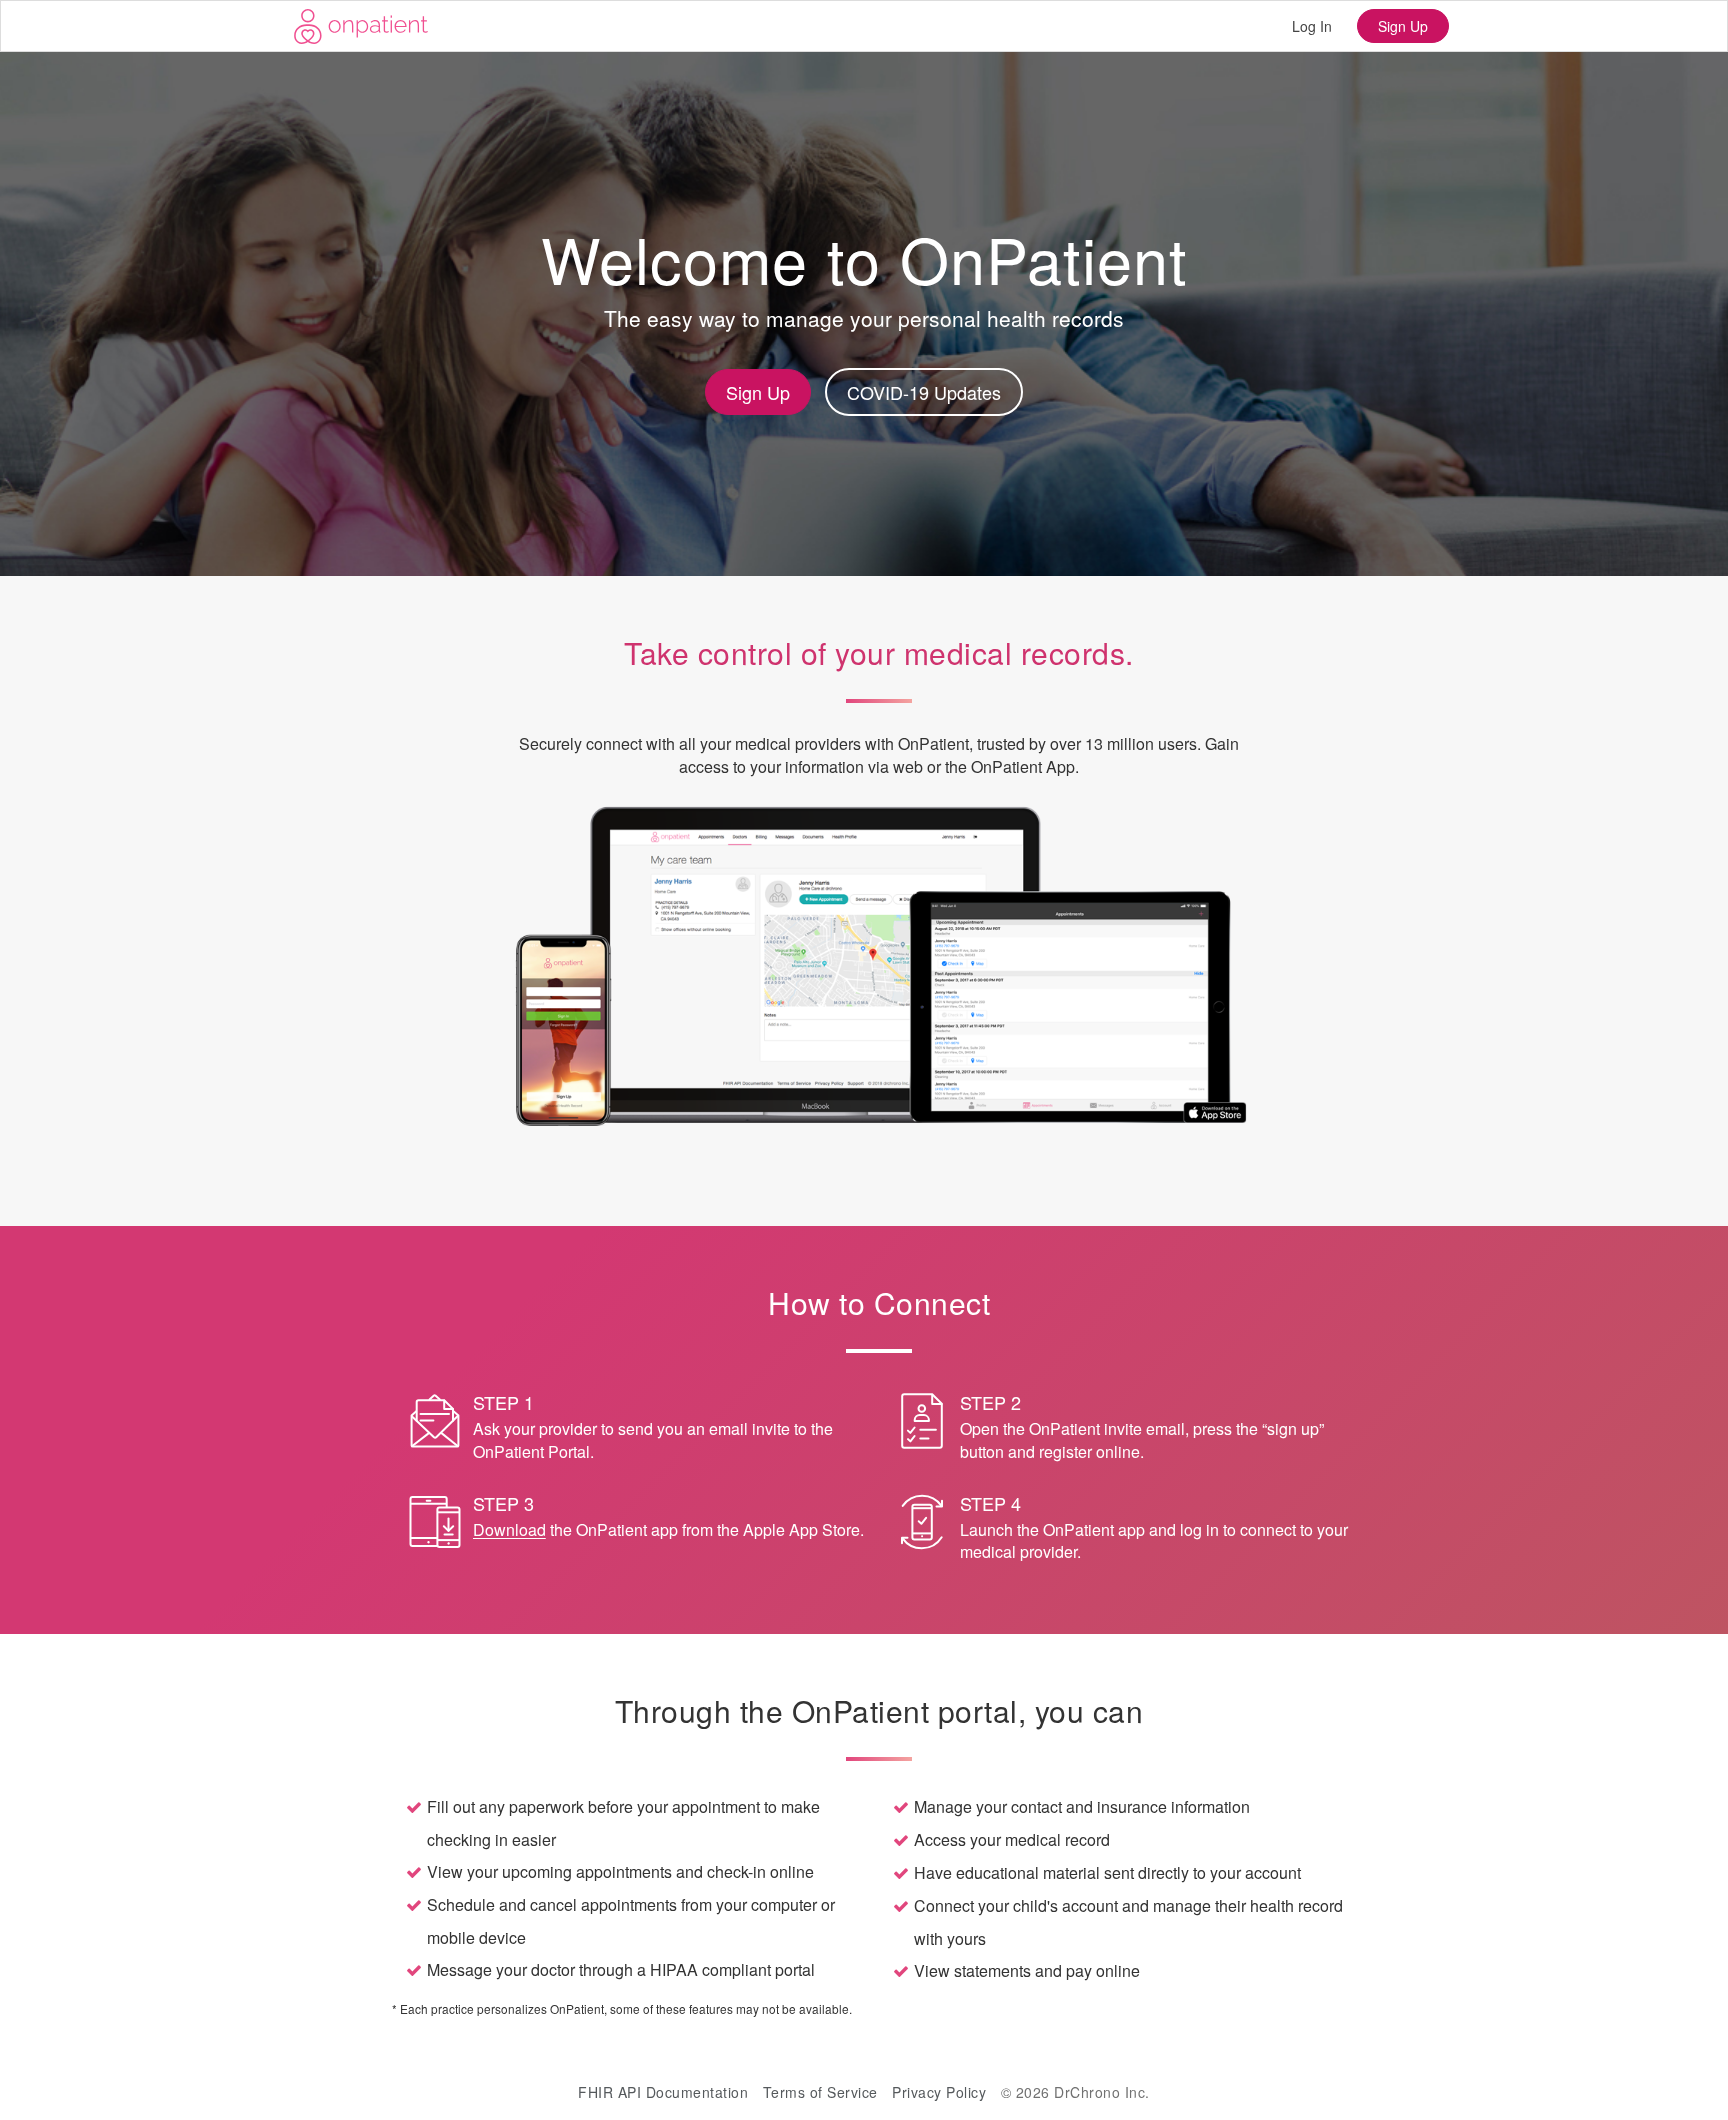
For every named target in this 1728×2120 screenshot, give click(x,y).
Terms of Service (820, 2092)
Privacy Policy (939, 2092)
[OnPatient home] (361, 26)
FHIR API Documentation (663, 2092)
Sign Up (1403, 26)
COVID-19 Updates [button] (924, 392)
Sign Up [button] (758, 392)
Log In (1312, 26)
